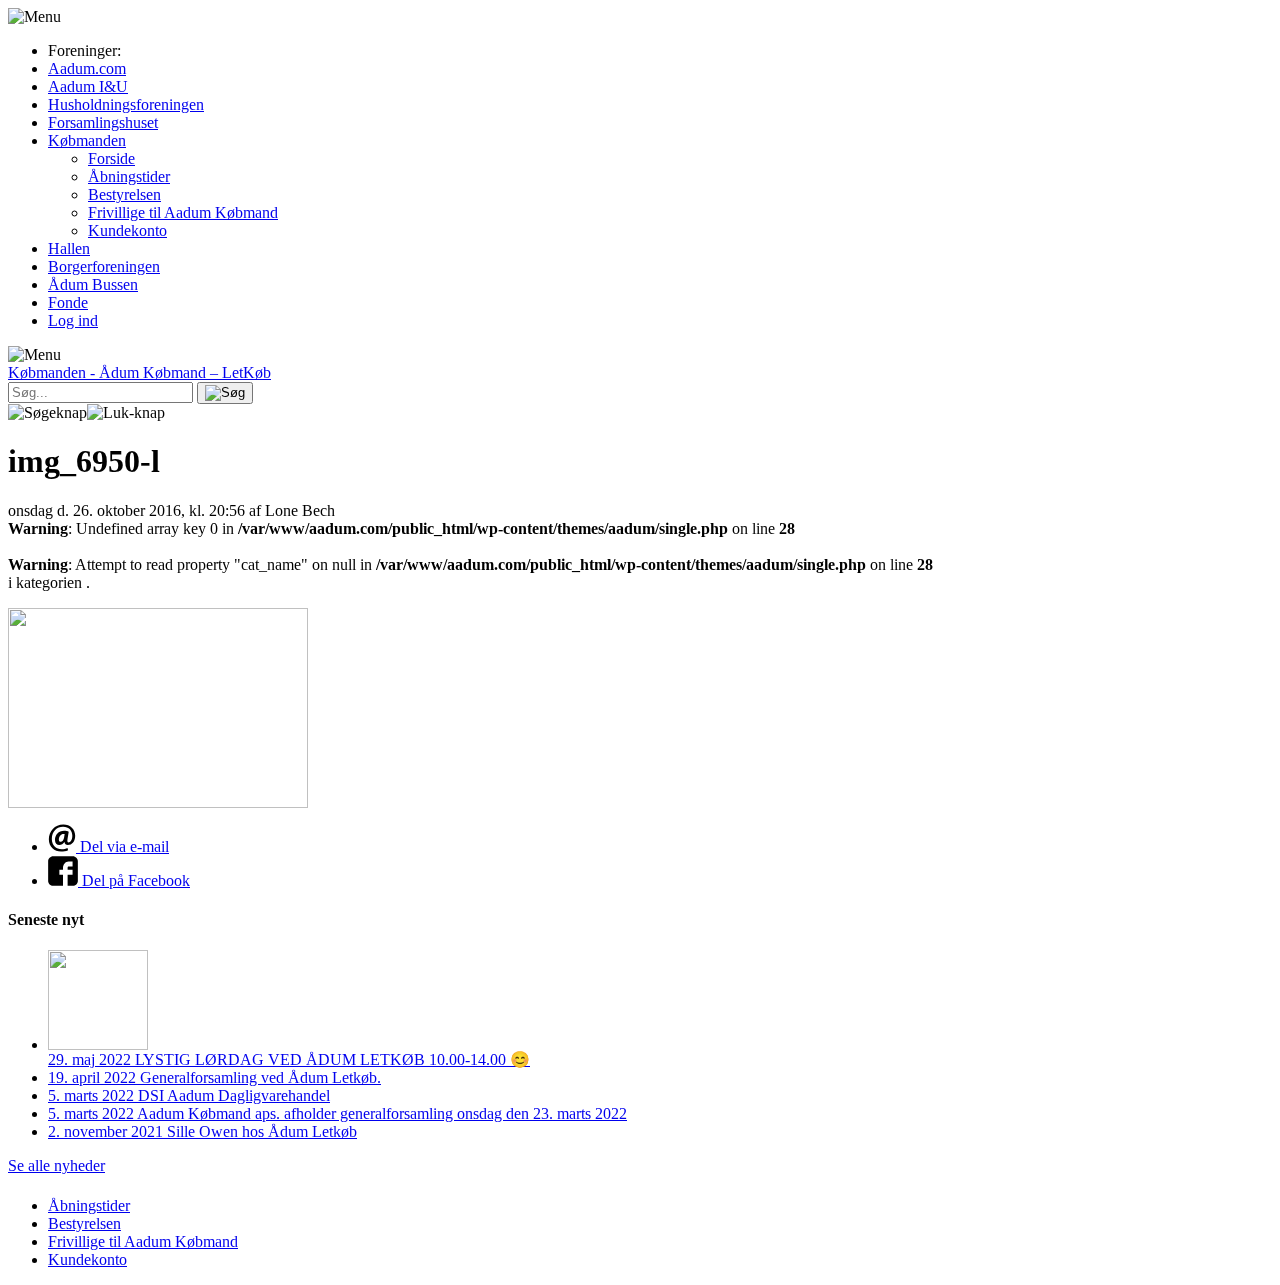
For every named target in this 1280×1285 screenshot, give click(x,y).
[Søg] (225, 393)
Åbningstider (129, 176)
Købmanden (87, 140)
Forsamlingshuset (103, 122)
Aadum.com (87, 68)
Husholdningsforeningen (126, 104)
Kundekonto (127, 230)
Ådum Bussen (93, 284)
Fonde (68, 302)
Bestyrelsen (124, 194)
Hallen (69, 248)
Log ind (73, 320)
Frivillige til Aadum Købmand (183, 212)
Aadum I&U (88, 86)
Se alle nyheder (56, 1165)
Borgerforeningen (104, 266)
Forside (111, 158)
